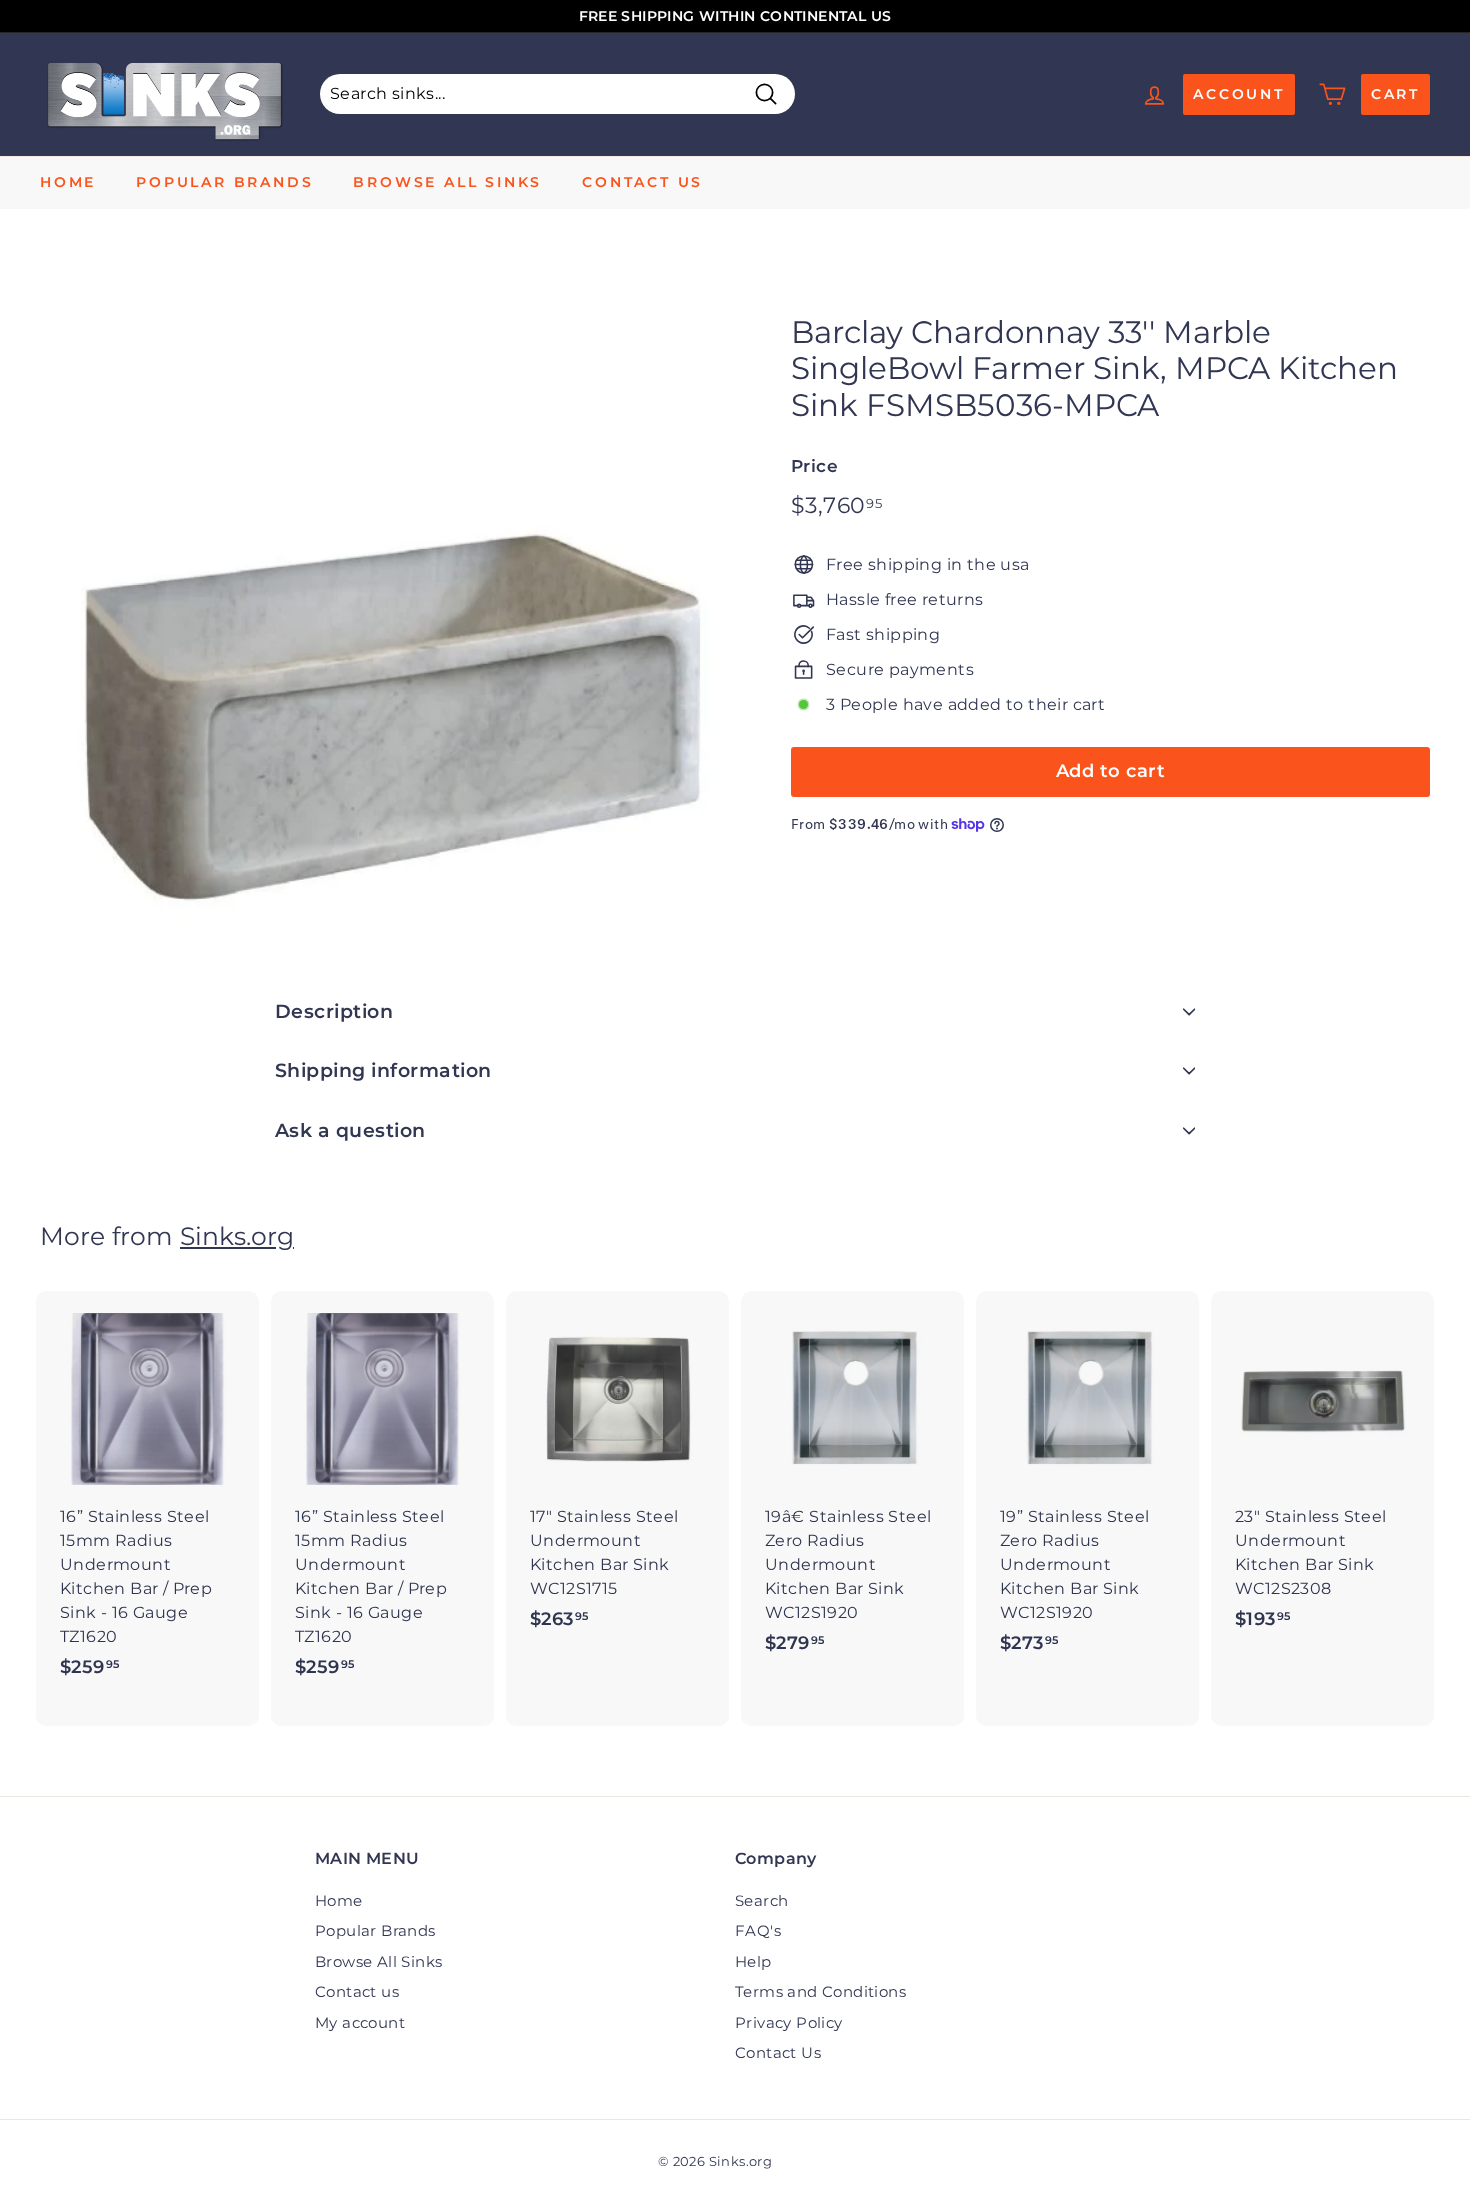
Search (761, 1900)
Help (753, 1961)
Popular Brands (224, 182)
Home (68, 182)
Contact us (642, 182)
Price (814, 466)
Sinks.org (237, 1236)
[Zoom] (382, 601)
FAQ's (758, 1930)
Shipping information (383, 1070)
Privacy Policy (789, 2022)
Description (334, 1011)
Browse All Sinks (447, 182)
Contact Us (778, 2052)
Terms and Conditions (820, 1991)
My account (360, 2022)
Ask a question (350, 1130)
